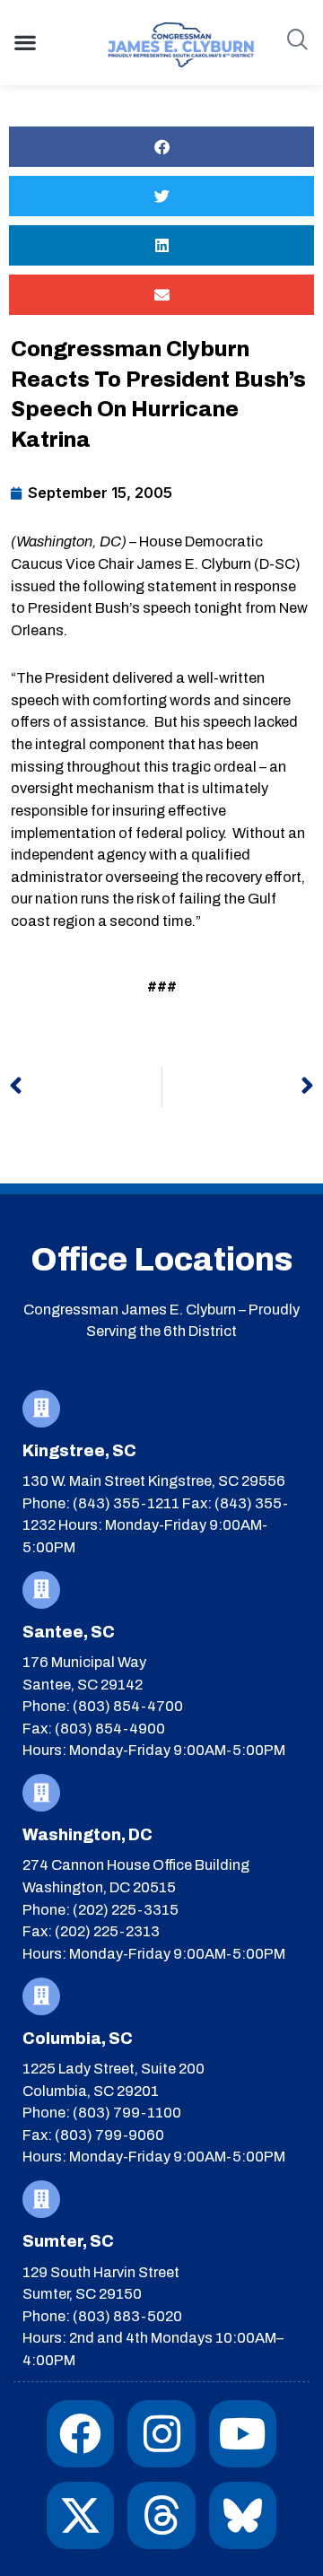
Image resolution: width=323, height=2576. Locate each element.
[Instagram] (161, 2434)
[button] (25, 42)
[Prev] (85, 1087)
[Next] (239, 1087)
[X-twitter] (80, 2515)
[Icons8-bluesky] (243, 2515)
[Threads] (161, 2515)
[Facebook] (80, 2434)
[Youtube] (243, 2434)
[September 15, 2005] (92, 493)
